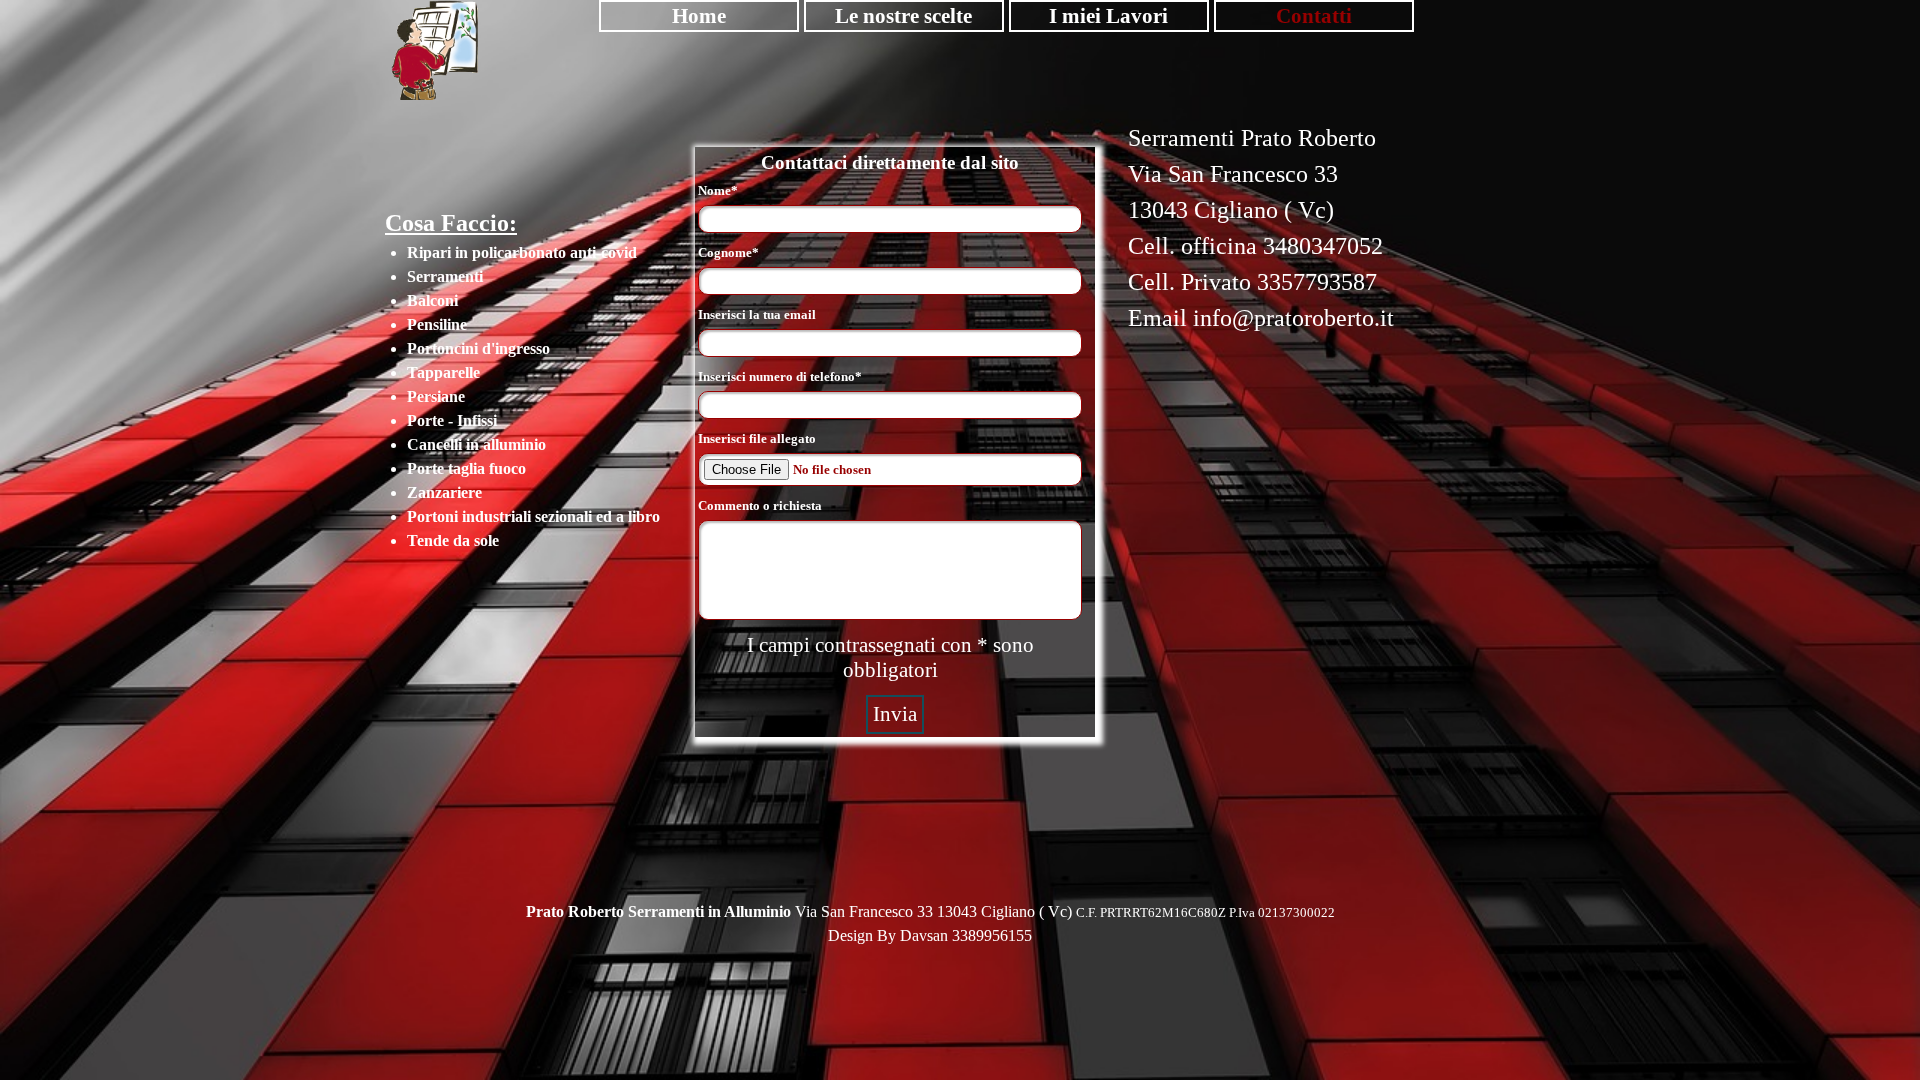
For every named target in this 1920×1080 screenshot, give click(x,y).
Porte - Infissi (452, 311)
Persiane (436, 287)
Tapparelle (443, 263)
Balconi (432, 191)
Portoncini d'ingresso (478, 239)
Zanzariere (444, 383)
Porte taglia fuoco (466, 359)
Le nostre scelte (903, 16)
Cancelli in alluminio (476, 335)
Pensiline (437, 215)
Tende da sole (453, 431)
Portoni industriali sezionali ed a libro (533, 407)
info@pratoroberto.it (1293, 318)
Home (699, 16)
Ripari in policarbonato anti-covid (522, 143)
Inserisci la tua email (757, 314)
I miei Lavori (1108, 16)
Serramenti (445, 167)
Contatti (1314, 16)
